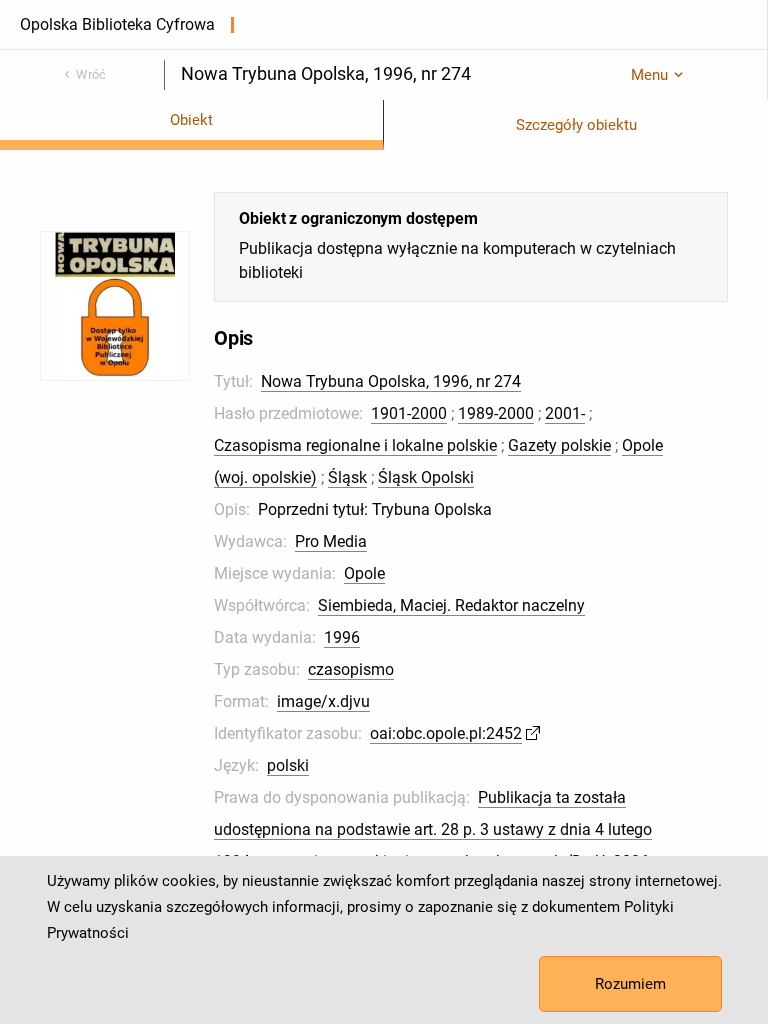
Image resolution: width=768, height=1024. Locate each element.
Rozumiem (630, 984)
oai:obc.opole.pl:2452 (446, 733)
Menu (649, 75)
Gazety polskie (559, 445)
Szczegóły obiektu (576, 125)
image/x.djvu (323, 701)
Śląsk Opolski (426, 477)
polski (288, 765)
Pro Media (331, 541)
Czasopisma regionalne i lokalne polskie (355, 445)
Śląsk (347, 477)
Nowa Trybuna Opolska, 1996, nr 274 (391, 381)
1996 (342, 637)
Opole (364, 573)
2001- (565, 413)
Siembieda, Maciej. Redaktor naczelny (451, 605)
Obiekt (191, 120)
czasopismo (351, 669)
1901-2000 (409, 413)
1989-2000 (496, 413)
